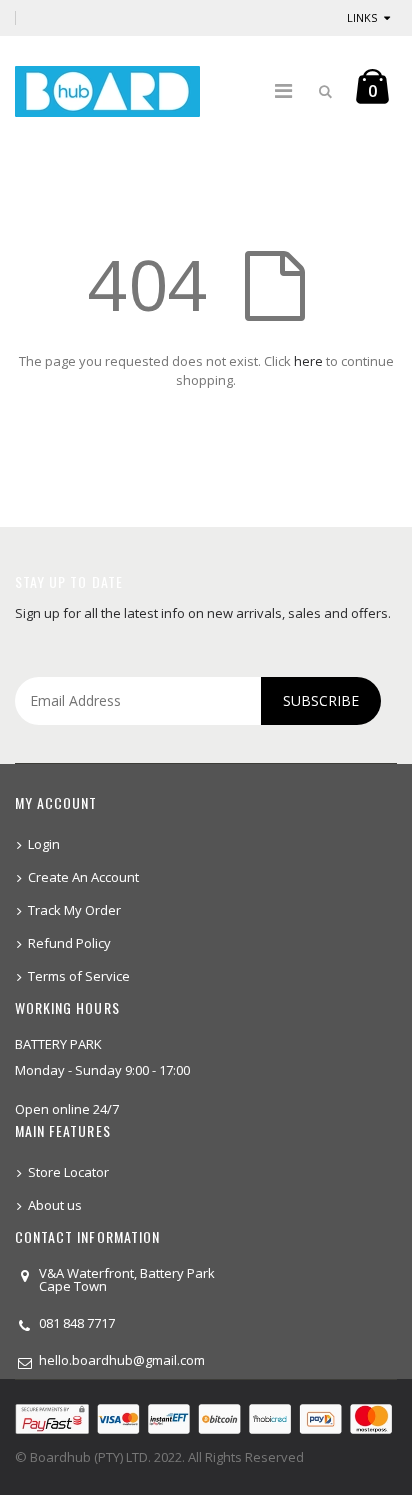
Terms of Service (79, 976)
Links (362, 17)
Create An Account (83, 877)
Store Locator (68, 1172)
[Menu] (283, 90)
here (308, 361)
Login (44, 844)
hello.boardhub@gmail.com (122, 1360)
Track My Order (74, 910)
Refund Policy (69, 943)
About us (55, 1205)
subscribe (321, 700)
